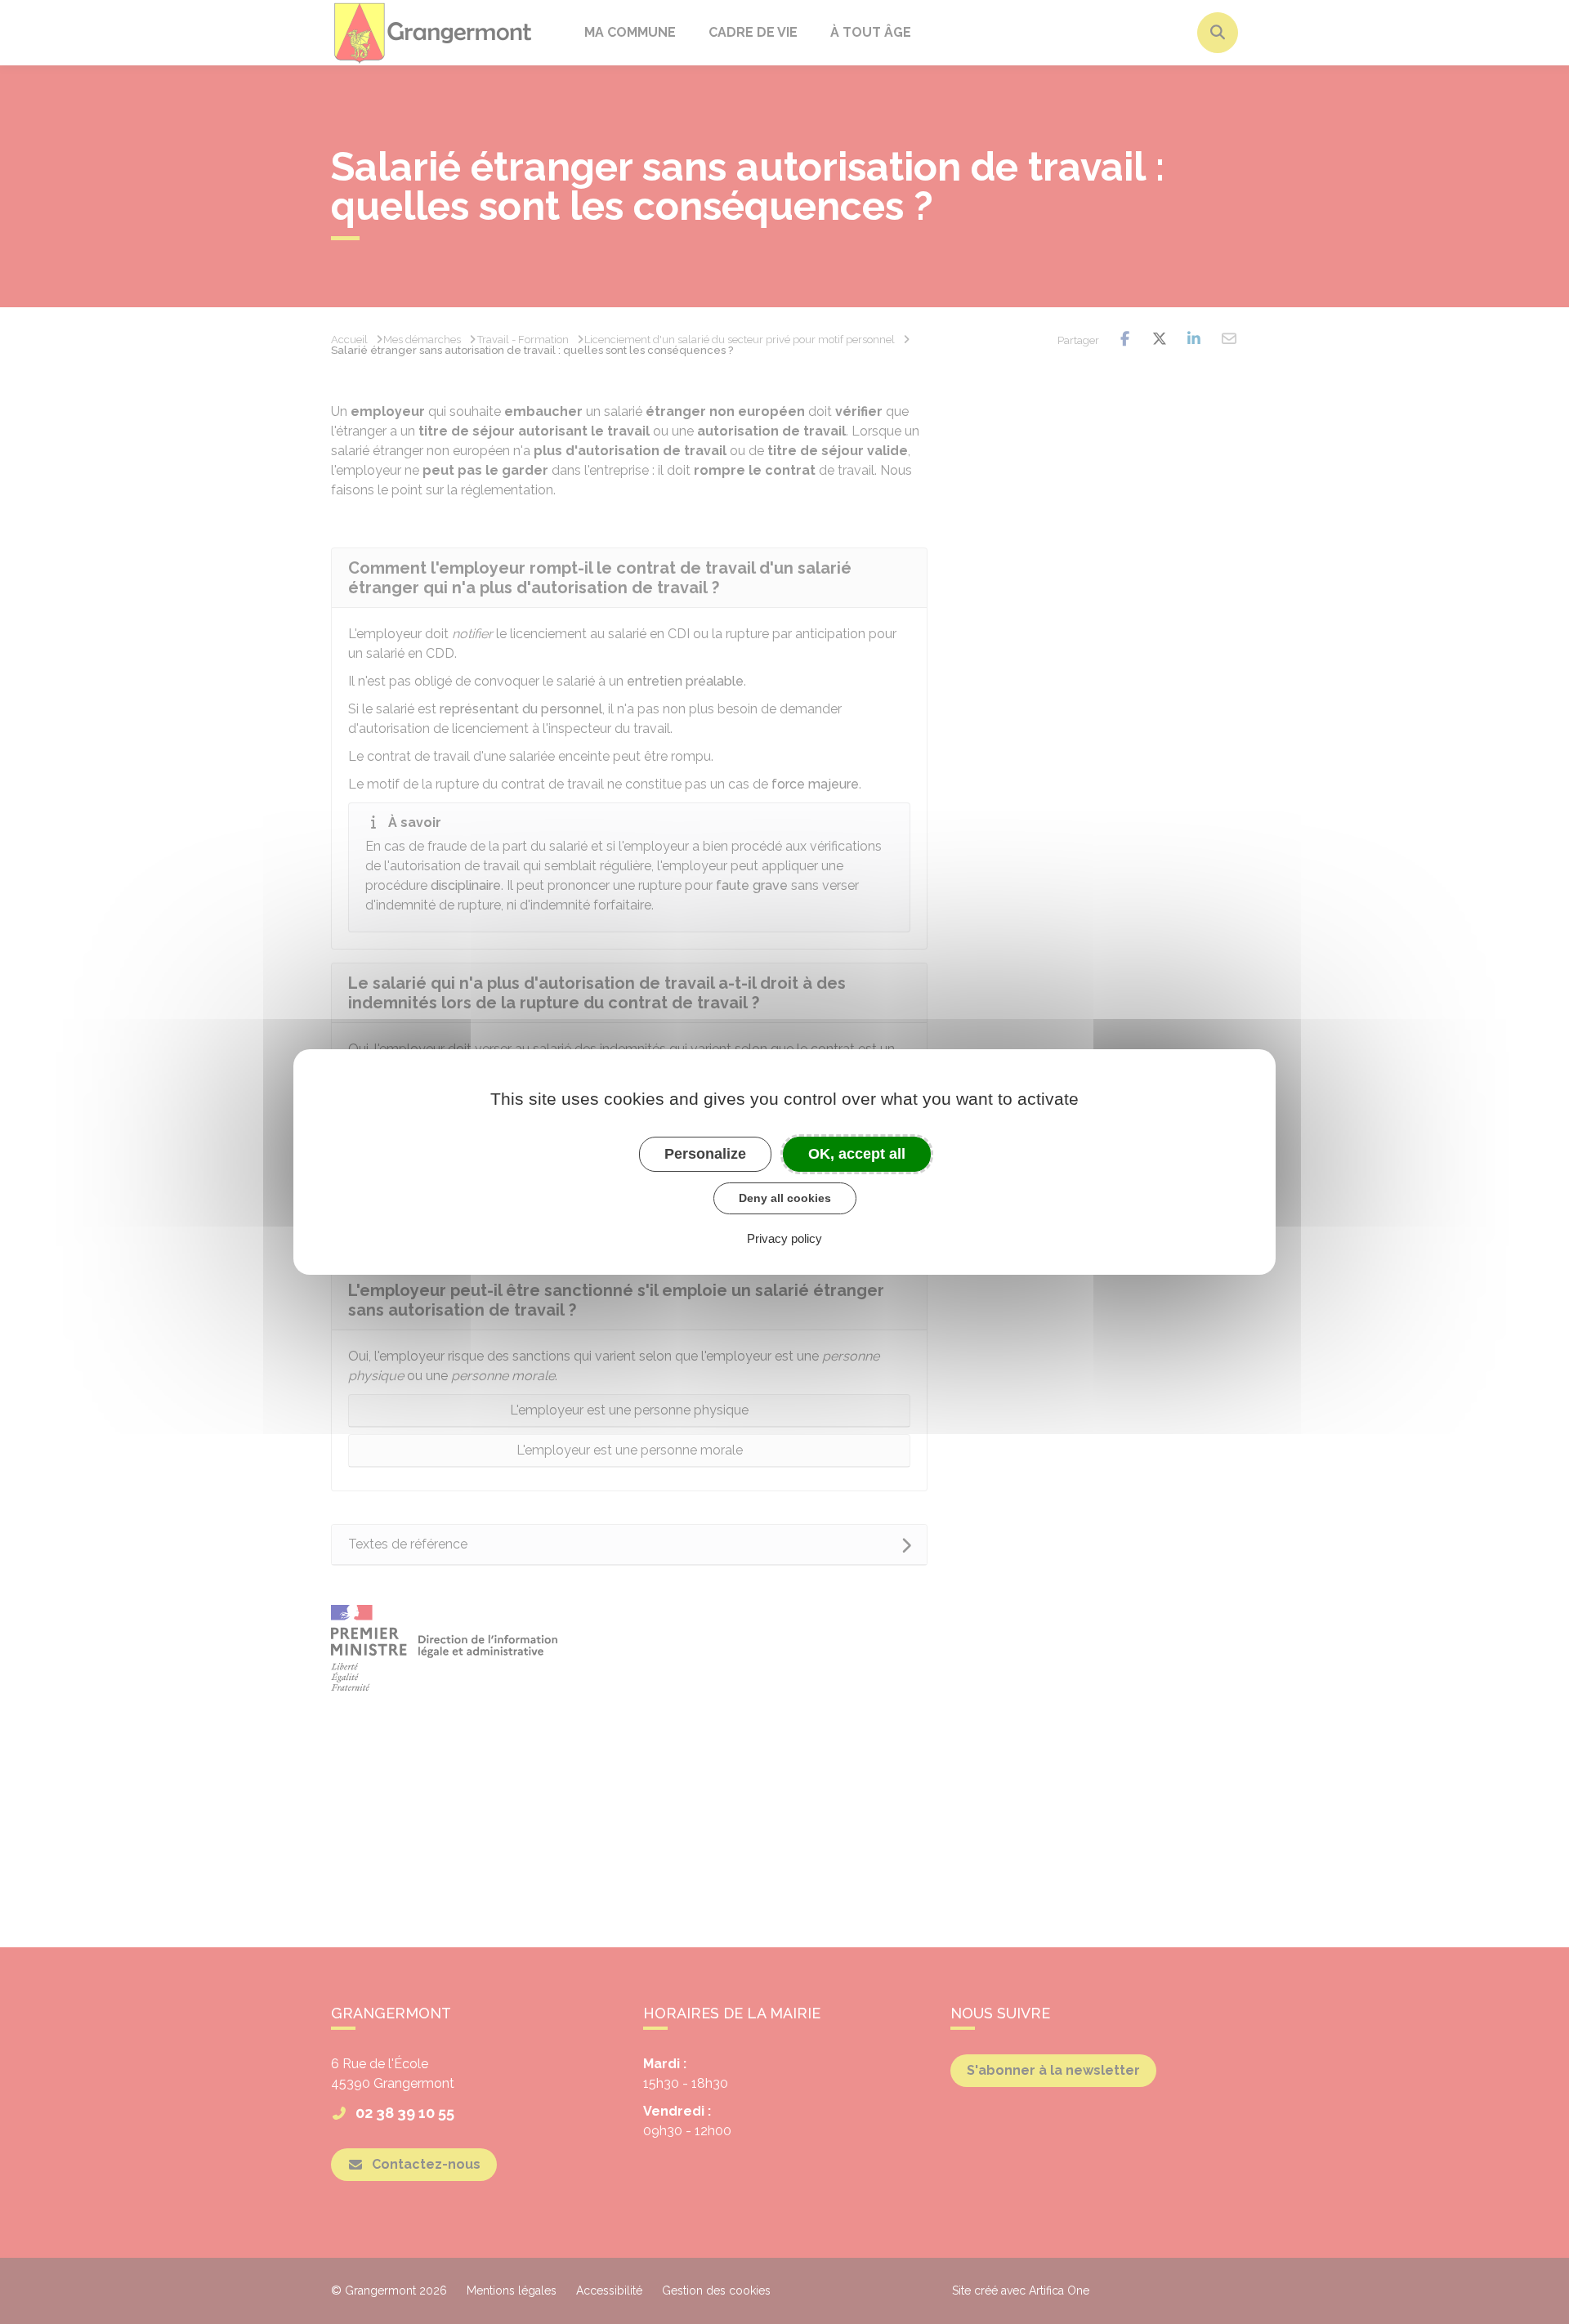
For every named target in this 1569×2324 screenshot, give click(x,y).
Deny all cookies (785, 1198)
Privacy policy (784, 1238)
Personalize (705, 1154)
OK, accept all (857, 1154)
